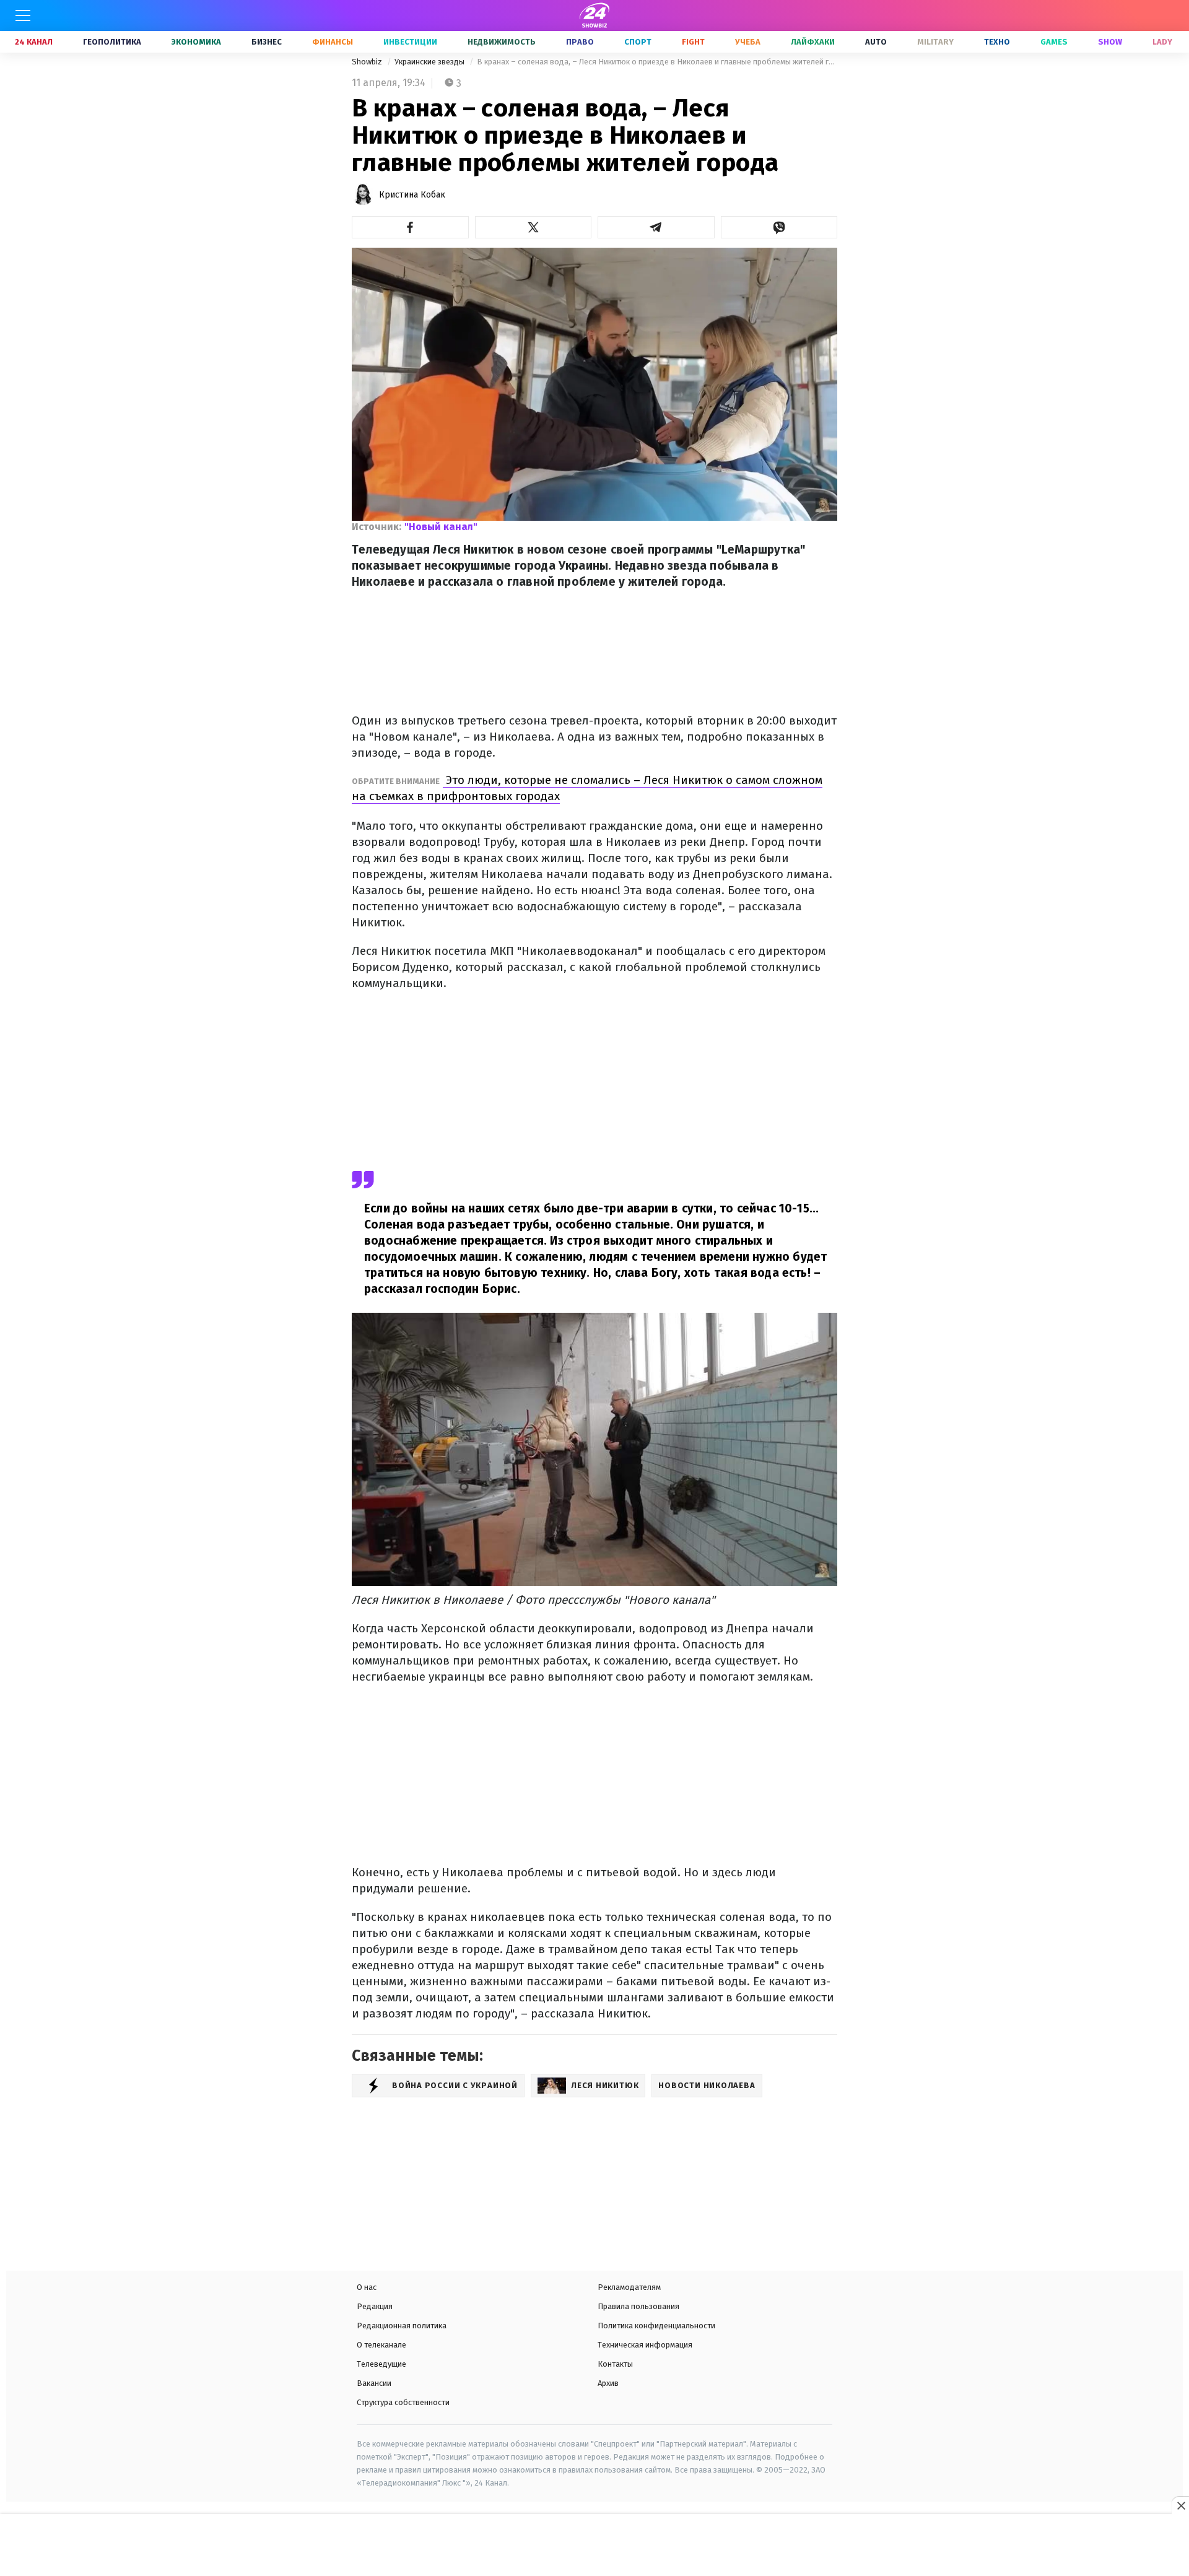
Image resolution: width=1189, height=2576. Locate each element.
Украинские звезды (430, 62)
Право (580, 42)
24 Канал (34, 42)
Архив (608, 2383)
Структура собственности (403, 2402)
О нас (367, 2287)
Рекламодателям (629, 2287)
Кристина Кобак (412, 195)
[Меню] (23, 15)
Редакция (375, 2306)
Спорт (638, 42)
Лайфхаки (813, 42)
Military (935, 42)
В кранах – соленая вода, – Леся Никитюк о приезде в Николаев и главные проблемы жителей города (657, 62)
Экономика (196, 42)
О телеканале (381, 2345)
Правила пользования (638, 2306)
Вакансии (374, 2383)
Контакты (615, 2364)
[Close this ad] (1180, 2505)
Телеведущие (381, 2364)
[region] (594, 2546)
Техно (997, 42)
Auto (876, 42)
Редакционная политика (402, 2326)
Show (1110, 42)
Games (1054, 42)
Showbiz (368, 62)
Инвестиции (410, 42)
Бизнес (267, 42)
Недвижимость (502, 42)
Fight (693, 42)
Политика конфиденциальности (656, 2326)
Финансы (333, 42)
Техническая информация (645, 2345)
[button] (410, 227)
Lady (1162, 42)
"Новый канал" (441, 527)
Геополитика (112, 42)
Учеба (748, 42)
